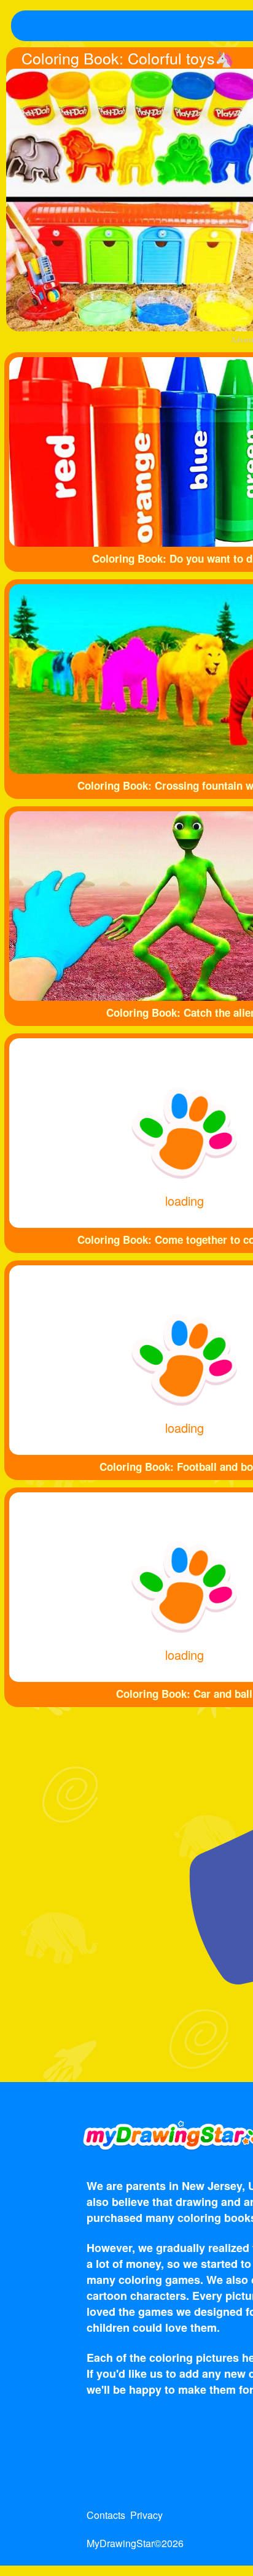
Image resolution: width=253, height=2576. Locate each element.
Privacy (146, 2515)
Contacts (106, 2515)
